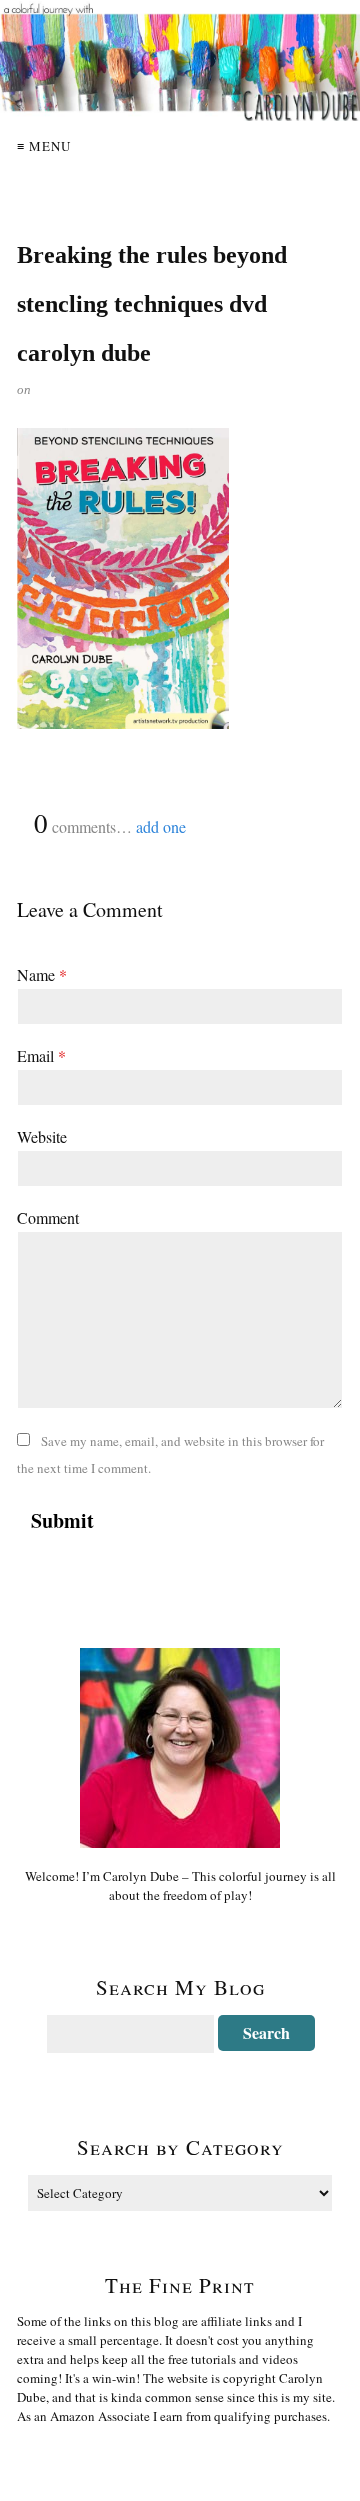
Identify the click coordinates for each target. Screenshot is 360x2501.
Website (42, 1136)
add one (161, 826)
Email (41, 1055)
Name (42, 974)
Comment (48, 1217)
